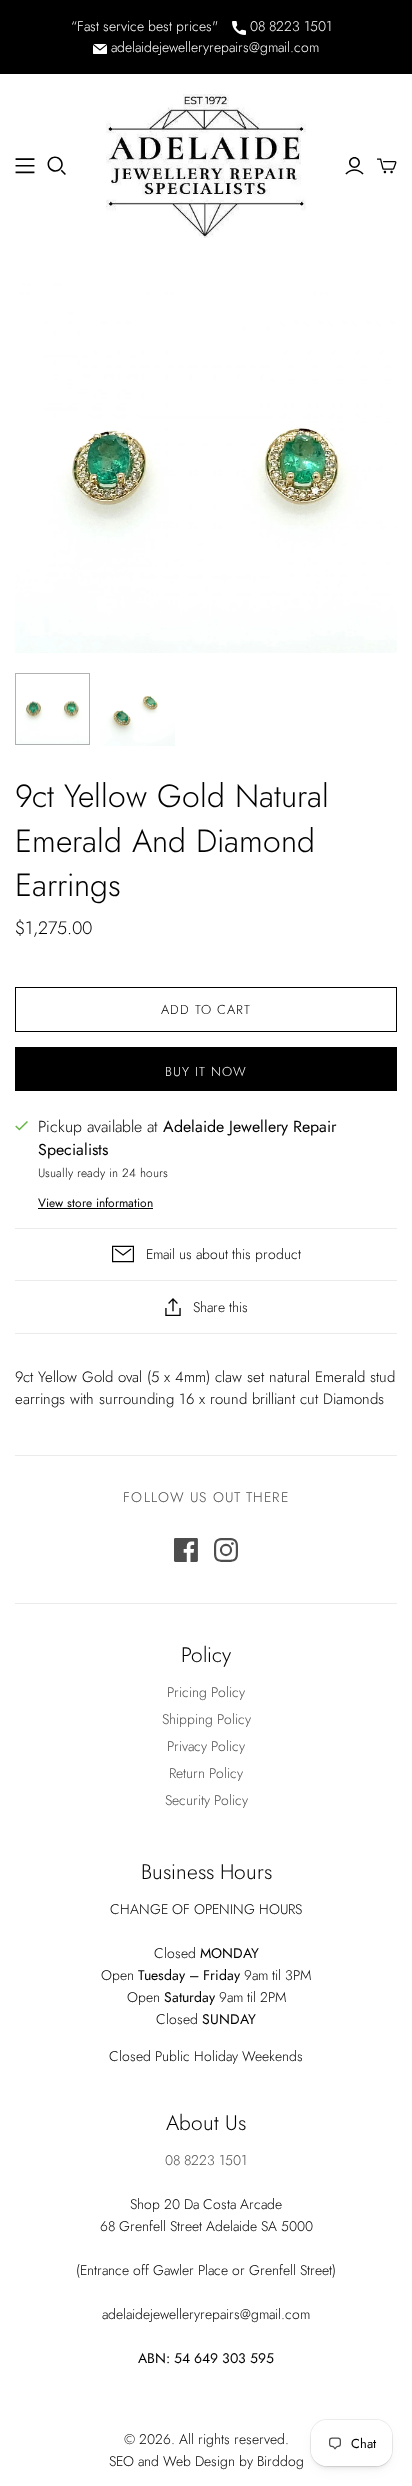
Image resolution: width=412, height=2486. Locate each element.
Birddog (280, 2461)
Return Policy (206, 1773)
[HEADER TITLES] (25, 166)
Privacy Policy (206, 1746)
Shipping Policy (206, 1719)
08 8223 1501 (289, 26)
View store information (95, 1203)
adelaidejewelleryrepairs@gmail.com (213, 47)
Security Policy (206, 1800)
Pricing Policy (206, 1692)
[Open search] (57, 166)
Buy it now (206, 1071)
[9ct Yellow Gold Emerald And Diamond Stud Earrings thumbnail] (52, 709)
